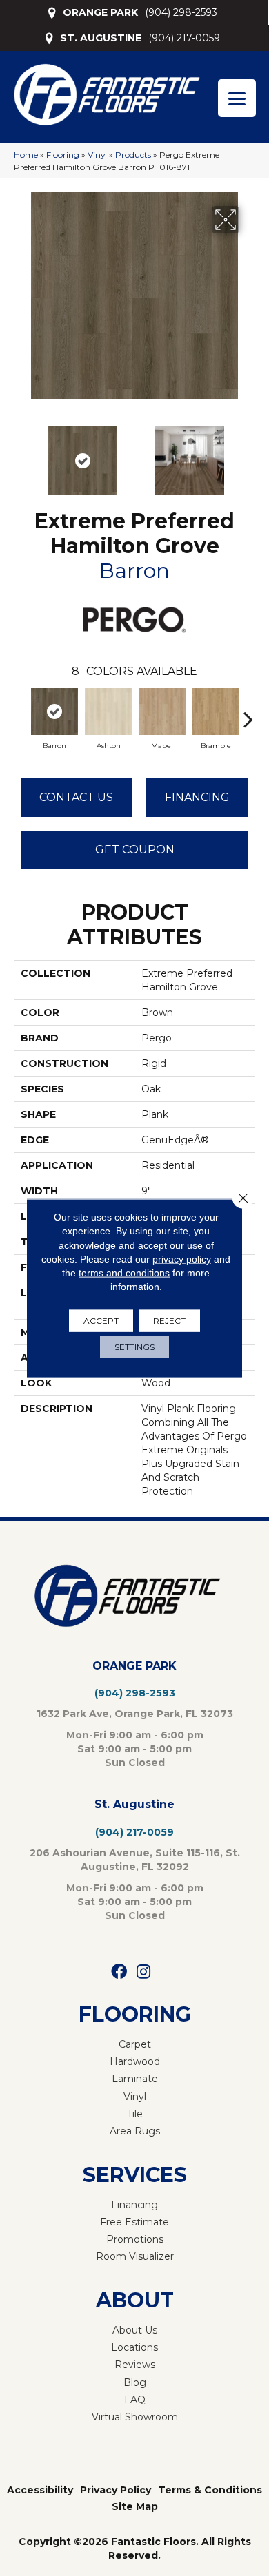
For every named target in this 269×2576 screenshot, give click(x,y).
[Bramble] (216, 711)
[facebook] (119, 1972)
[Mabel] (162, 711)
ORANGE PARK (100, 12)
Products (133, 155)
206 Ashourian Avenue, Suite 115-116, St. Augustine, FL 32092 (135, 1860)
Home (26, 155)
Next (248, 454)
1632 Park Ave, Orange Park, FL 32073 (135, 1714)
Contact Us (76, 797)
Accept (101, 1320)
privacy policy (182, 1259)
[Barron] (54, 711)
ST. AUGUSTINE (101, 38)
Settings (134, 1346)
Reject (169, 1320)
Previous (21, 454)
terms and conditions (124, 1273)
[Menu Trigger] (237, 98)
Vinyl (97, 155)
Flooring (63, 155)
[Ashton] (108, 711)
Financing (197, 797)
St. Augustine (134, 1804)
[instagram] (143, 1972)
